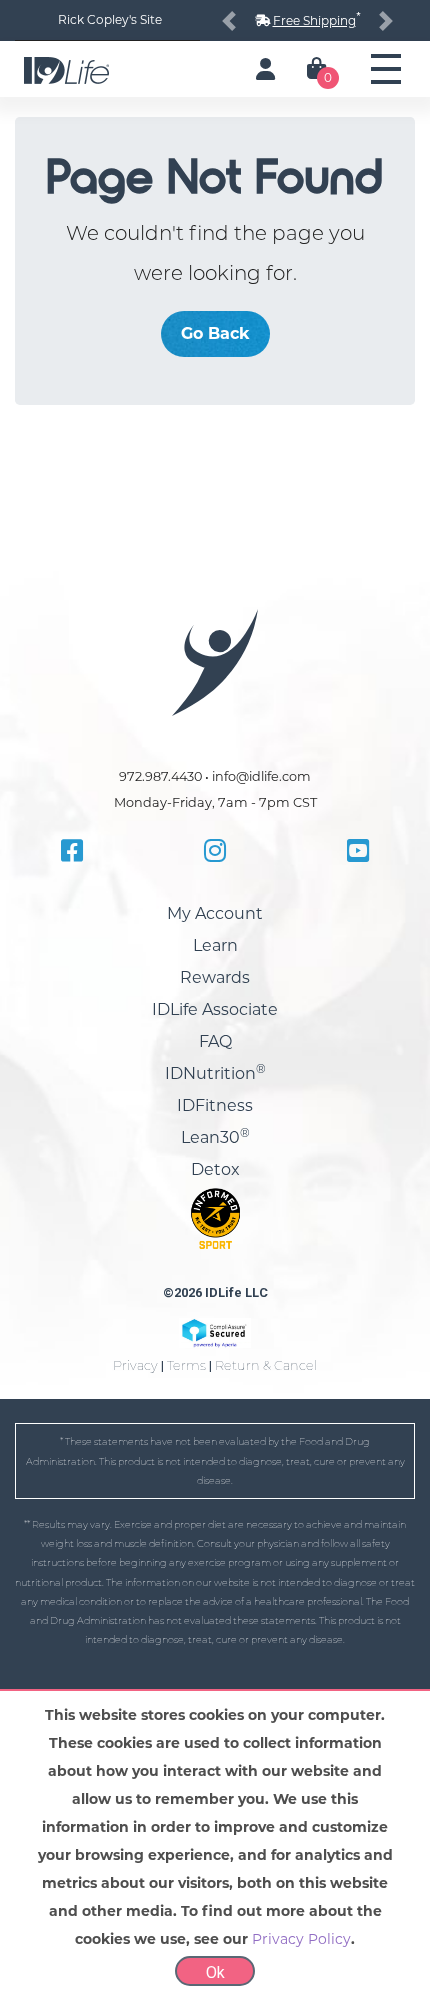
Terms (186, 1365)
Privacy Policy (301, 1939)
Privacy (135, 1365)
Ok (215, 1972)
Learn (215, 945)
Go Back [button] (215, 333)
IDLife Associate (215, 1009)
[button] (229, 20)
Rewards (215, 977)
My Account (215, 913)
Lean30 (215, 1137)
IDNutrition (215, 1073)
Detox (215, 1169)
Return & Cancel (266, 1365)
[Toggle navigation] (386, 69)
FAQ (215, 1041)
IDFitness (215, 1105)
